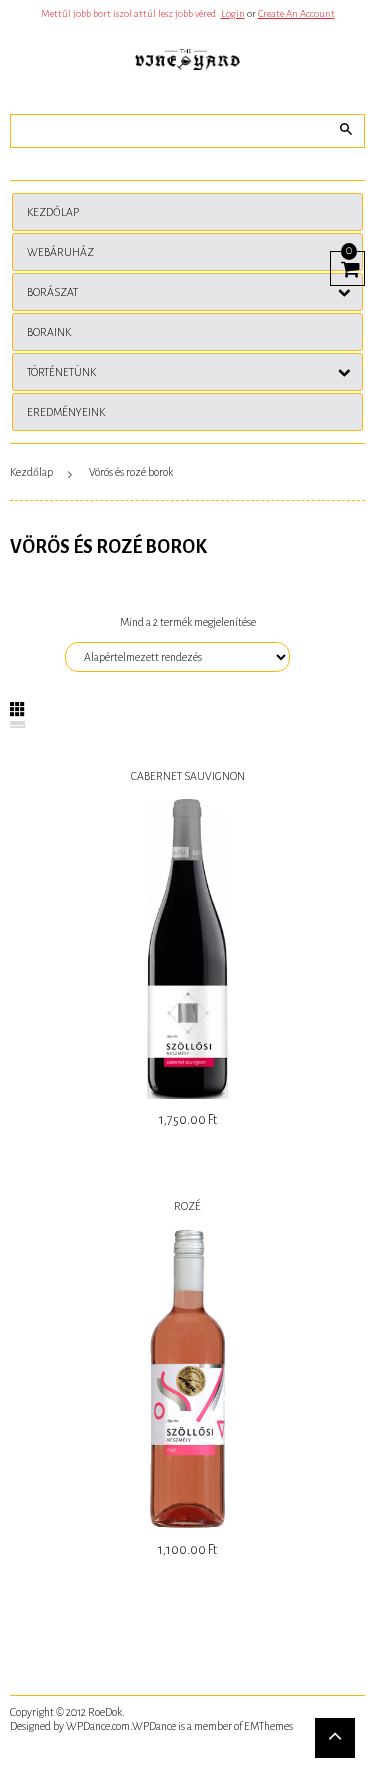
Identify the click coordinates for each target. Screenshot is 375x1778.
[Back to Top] (335, 1738)
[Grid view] (17, 709)
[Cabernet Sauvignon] (188, 949)
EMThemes (268, 1726)
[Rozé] (188, 1379)
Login (233, 13)
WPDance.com (98, 1726)
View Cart (347, 266)
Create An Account (296, 13)
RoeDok (105, 1712)
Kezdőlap (31, 472)
